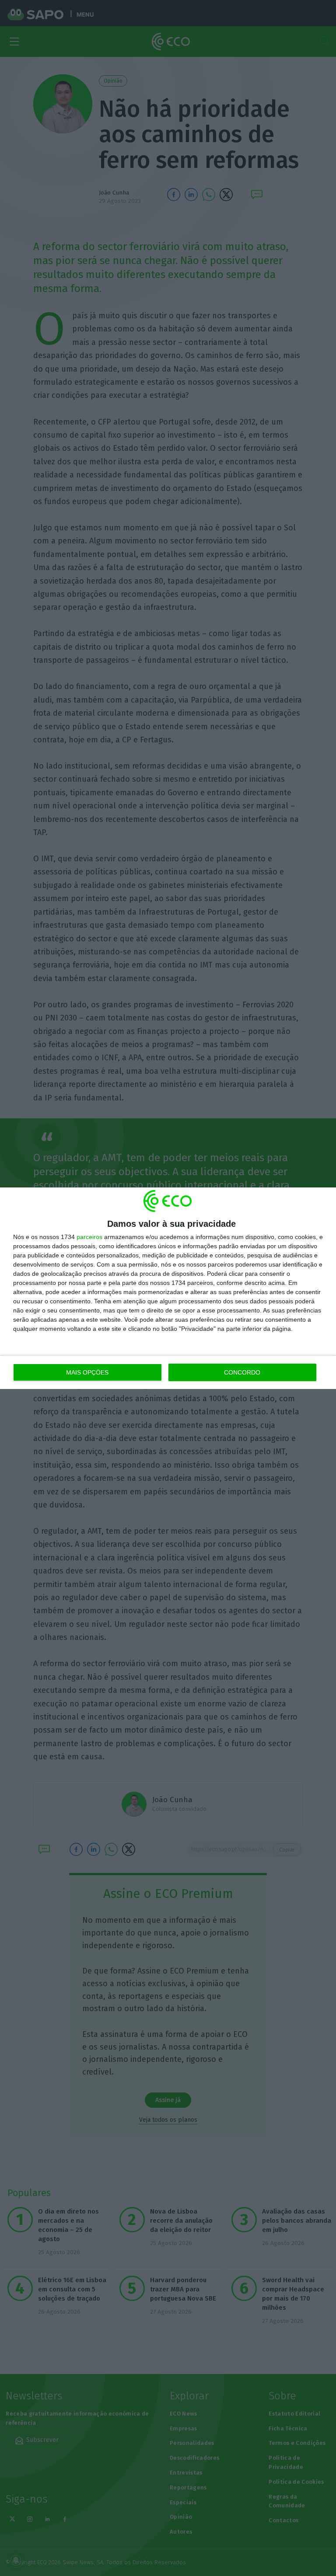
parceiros (89, 1237)
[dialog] (168, 1288)
